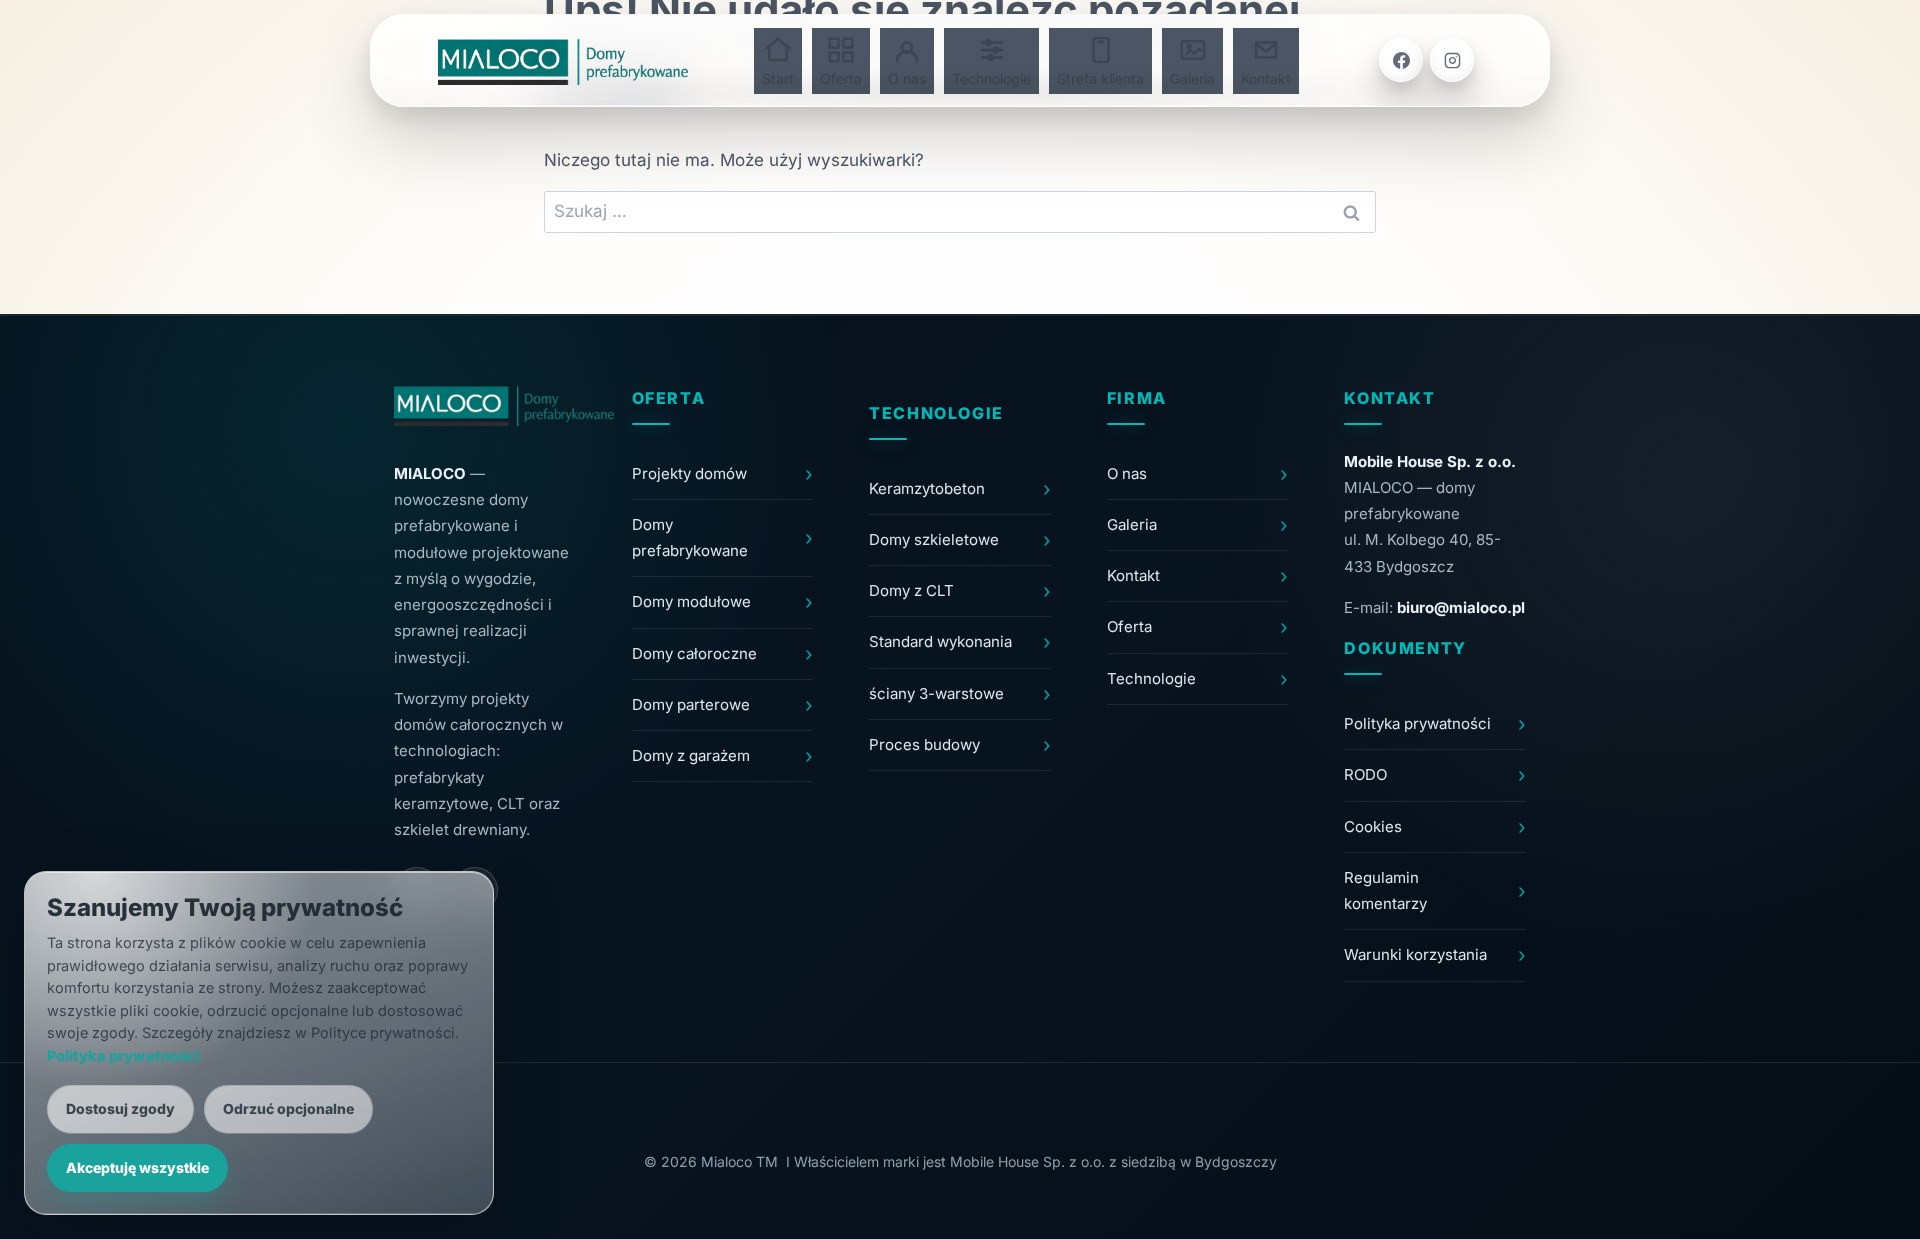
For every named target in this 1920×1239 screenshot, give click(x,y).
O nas (907, 78)
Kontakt (1266, 78)
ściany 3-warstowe (936, 693)
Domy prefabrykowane (690, 537)
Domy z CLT (911, 590)
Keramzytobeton (927, 488)
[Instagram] (1452, 60)
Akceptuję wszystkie (137, 1167)
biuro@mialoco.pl (1461, 607)
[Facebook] (1401, 60)
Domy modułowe (691, 601)
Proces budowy (924, 744)
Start (778, 78)
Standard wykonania (940, 641)
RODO (1365, 774)
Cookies (1373, 826)
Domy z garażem (691, 755)
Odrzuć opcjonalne (288, 1108)
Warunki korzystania (1415, 954)
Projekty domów (689, 473)
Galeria (1192, 78)
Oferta (841, 78)
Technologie (991, 78)
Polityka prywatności (1417, 723)
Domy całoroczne (694, 653)
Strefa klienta (1100, 78)
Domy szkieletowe (934, 539)
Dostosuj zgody (120, 1108)
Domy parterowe (691, 704)
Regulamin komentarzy (1385, 890)
